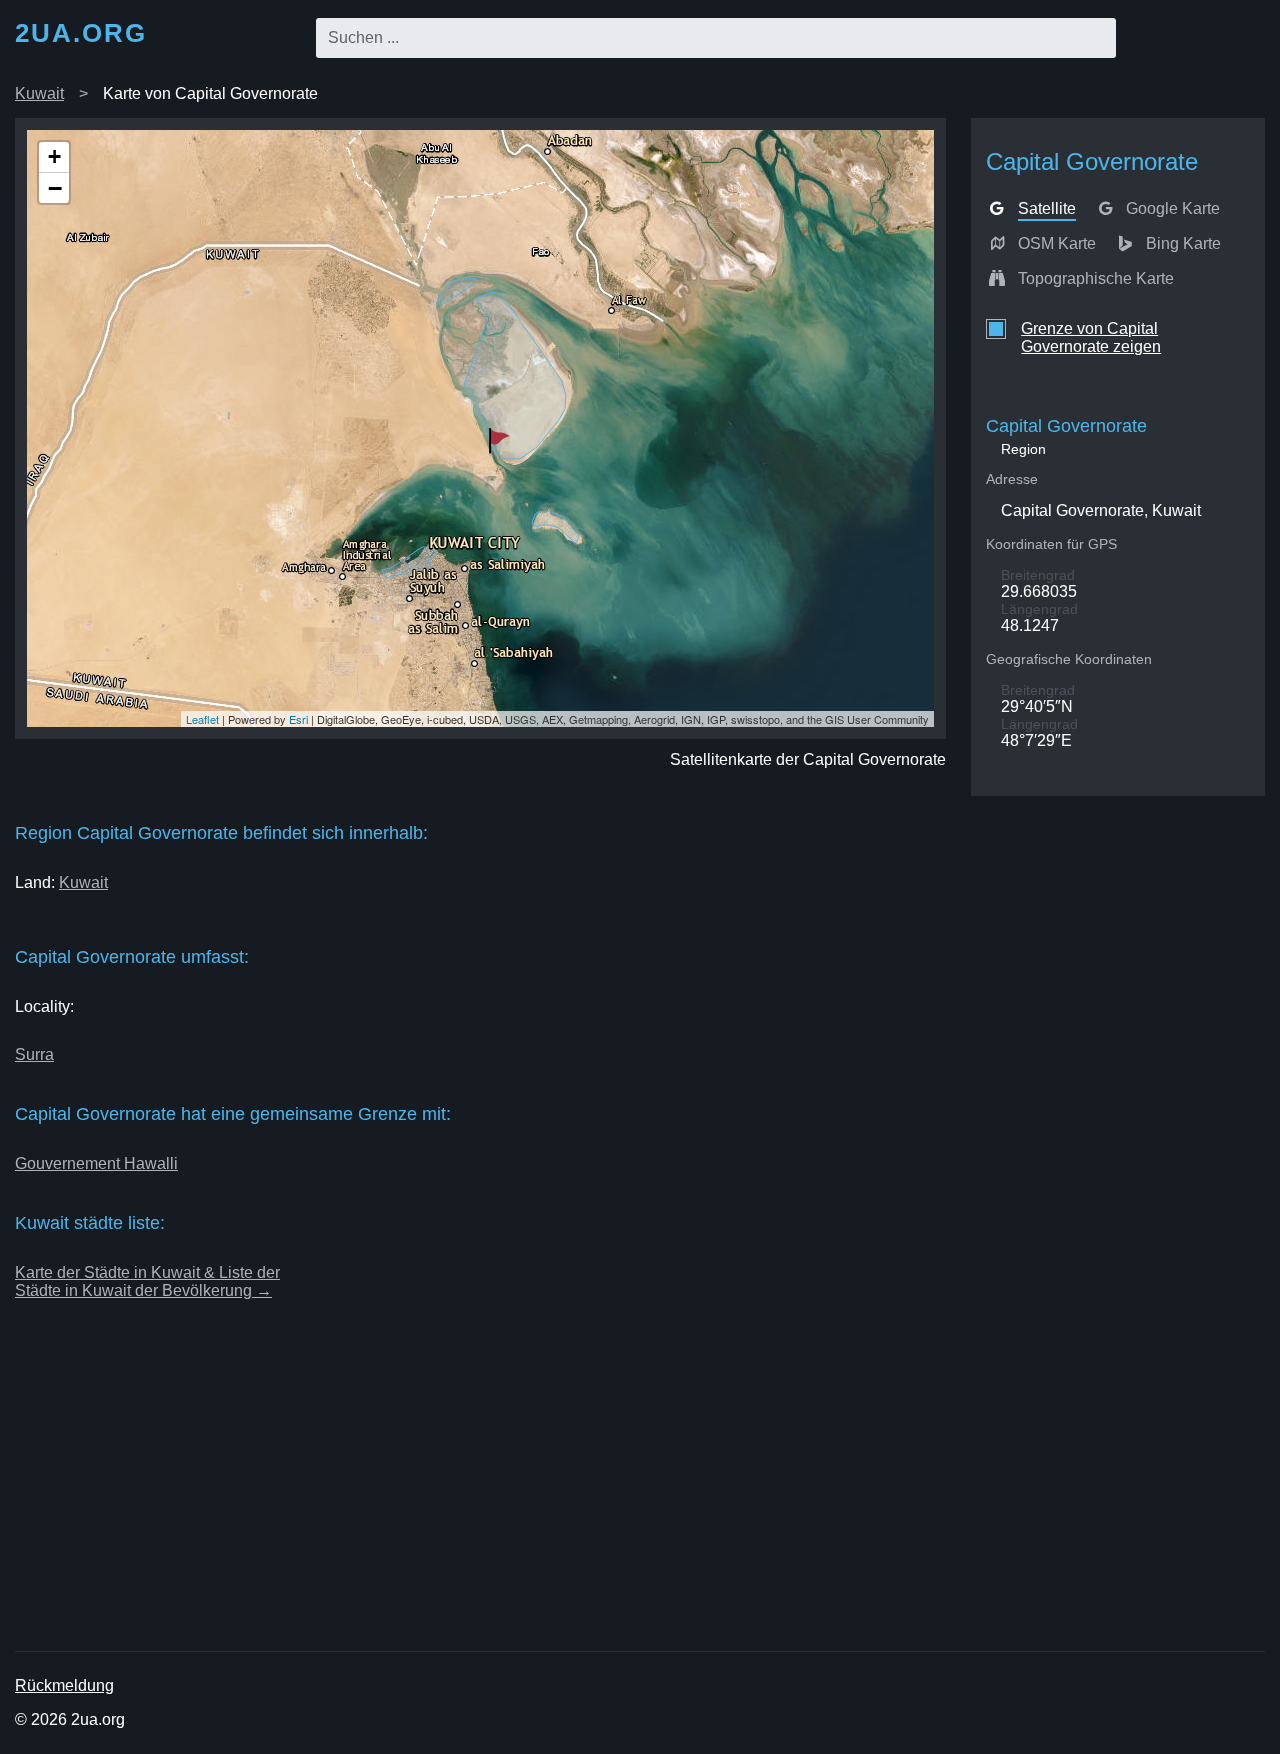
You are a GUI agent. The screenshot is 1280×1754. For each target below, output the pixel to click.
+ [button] (54, 156)
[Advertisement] (615, 1503)
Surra (34, 1054)
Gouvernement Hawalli (96, 1163)
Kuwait (39, 93)
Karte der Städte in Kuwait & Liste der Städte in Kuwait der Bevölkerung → (147, 1281)
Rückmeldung (64, 1685)
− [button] (55, 188)
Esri (298, 719)
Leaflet (202, 719)
